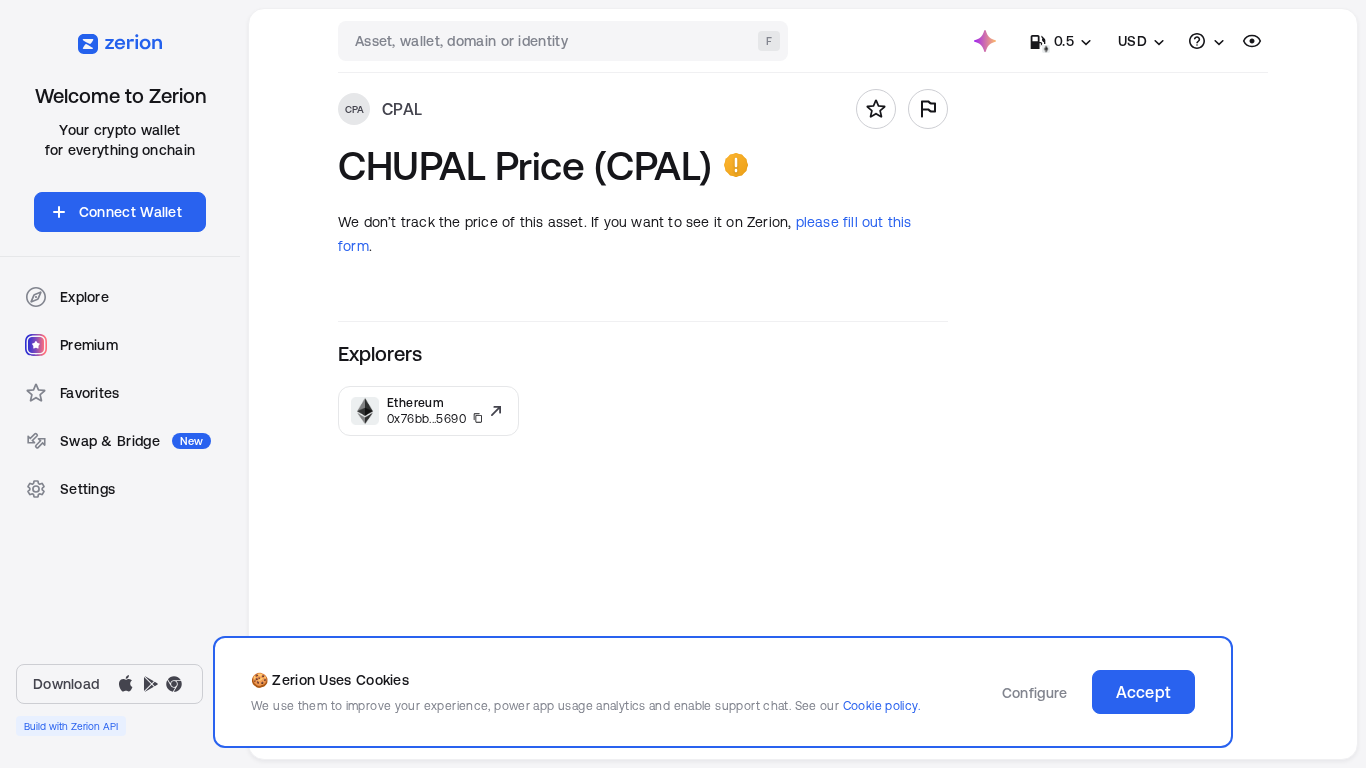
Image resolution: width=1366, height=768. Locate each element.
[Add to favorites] (876, 109)
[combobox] (565, 41)
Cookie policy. (881, 705)
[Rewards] (985, 41)
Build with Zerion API (71, 726)
